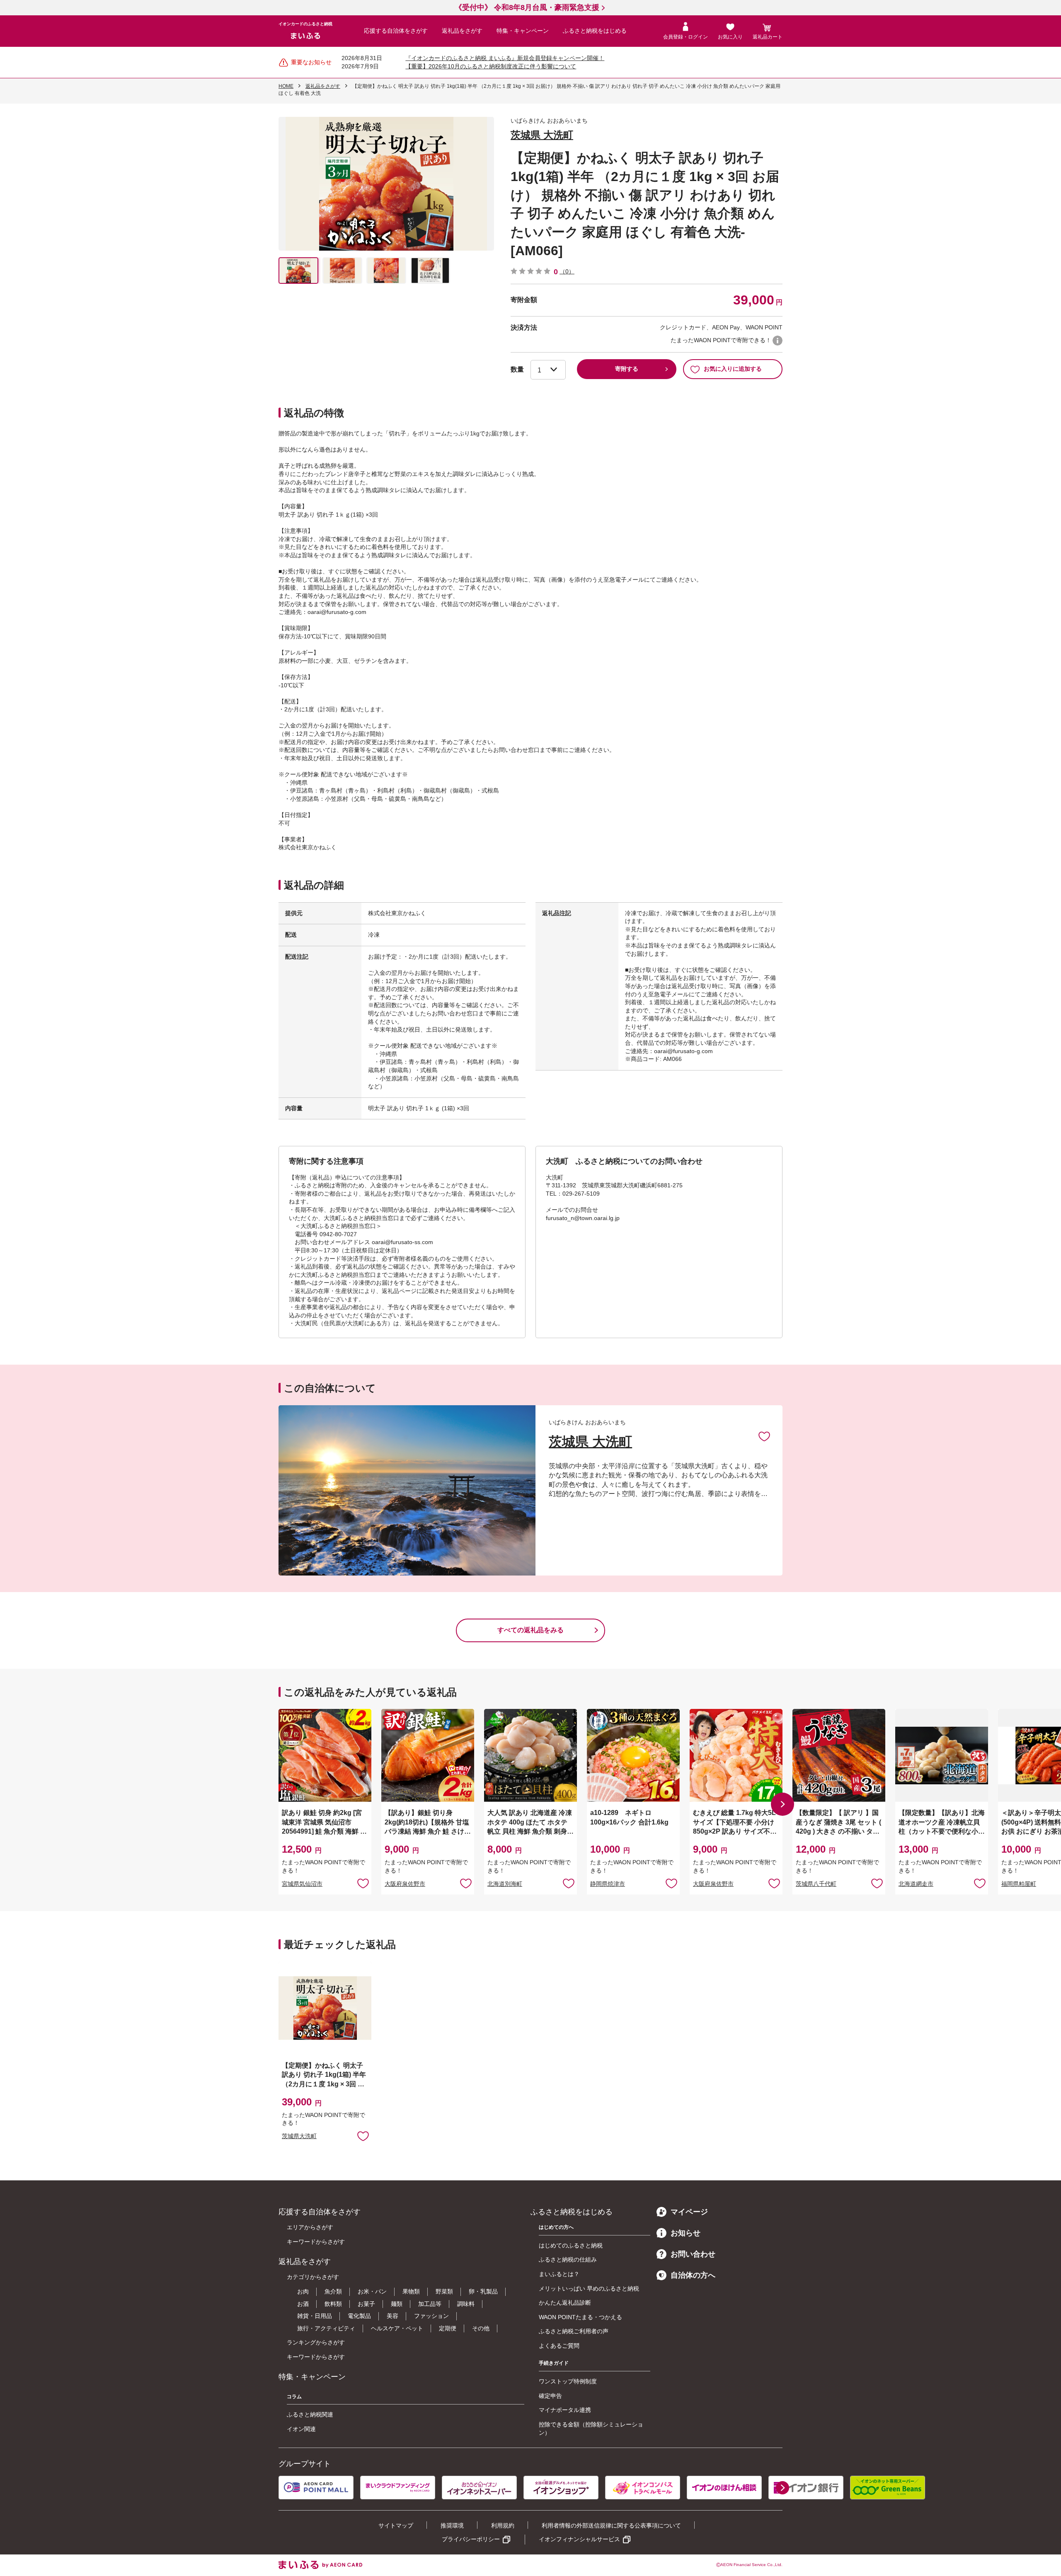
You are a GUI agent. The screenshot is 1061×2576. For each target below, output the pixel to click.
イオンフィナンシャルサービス (579, 2539)
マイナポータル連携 (565, 2410)
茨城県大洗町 (299, 2136)
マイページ (689, 2212)
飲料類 (333, 2304)
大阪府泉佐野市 (405, 1884)
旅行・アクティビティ (326, 2328)
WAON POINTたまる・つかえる (580, 2317)
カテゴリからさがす (313, 2277)
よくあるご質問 (559, 2346)
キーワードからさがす (316, 2242)
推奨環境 (452, 2525)
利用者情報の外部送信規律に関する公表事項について (611, 2525)
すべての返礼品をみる (530, 1630)
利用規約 (503, 2525)
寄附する (627, 369)
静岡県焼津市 (608, 1884)
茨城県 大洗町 (542, 135)
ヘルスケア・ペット (397, 2328)
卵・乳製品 (483, 2291)
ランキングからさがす (316, 2342)
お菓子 (366, 2304)
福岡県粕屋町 (1019, 1884)
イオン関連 (301, 2429)
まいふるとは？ (559, 2274)
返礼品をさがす (462, 31)
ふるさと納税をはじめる (595, 31)
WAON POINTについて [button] (778, 341)
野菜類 (444, 2291)
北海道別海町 (505, 1884)
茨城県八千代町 (816, 1884)
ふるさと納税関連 (310, 2414)
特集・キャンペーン (523, 31)
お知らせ (686, 2233)
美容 (392, 2316)
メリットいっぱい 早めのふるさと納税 (589, 2288)
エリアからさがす (310, 2227)
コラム (294, 2397)
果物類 (411, 2291)
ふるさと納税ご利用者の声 (574, 2331)
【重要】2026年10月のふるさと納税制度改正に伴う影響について (491, 66)
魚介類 (333, 2291)
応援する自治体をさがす (396, 31)
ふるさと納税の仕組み (568, 2259)
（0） (567, 271)
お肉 (303, 2291)
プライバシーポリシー (471, 2539)
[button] (782, 1804)
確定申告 (550, 2396)
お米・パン (372, 2291)
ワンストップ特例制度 (568, 2381)
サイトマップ (396, 2525)
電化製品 (359, 2316)
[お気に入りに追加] (764, 1436)
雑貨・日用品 (315, 2316)
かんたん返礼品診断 (565, 2303)
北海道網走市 (916, 1884)
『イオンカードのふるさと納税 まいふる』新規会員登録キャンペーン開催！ (505, 58)
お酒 (303, 2304)
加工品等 (430, 2304)
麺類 (397, 2304)
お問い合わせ (693, 2254)
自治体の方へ (693, 2275)
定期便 (448, 2328)
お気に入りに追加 (764, 1436)
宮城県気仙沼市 (302, 1884)
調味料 (466, 2304)
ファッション (431, 2316)
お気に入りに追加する (733, 369)
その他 (481, 2328)
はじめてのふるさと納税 (571, 2245)
